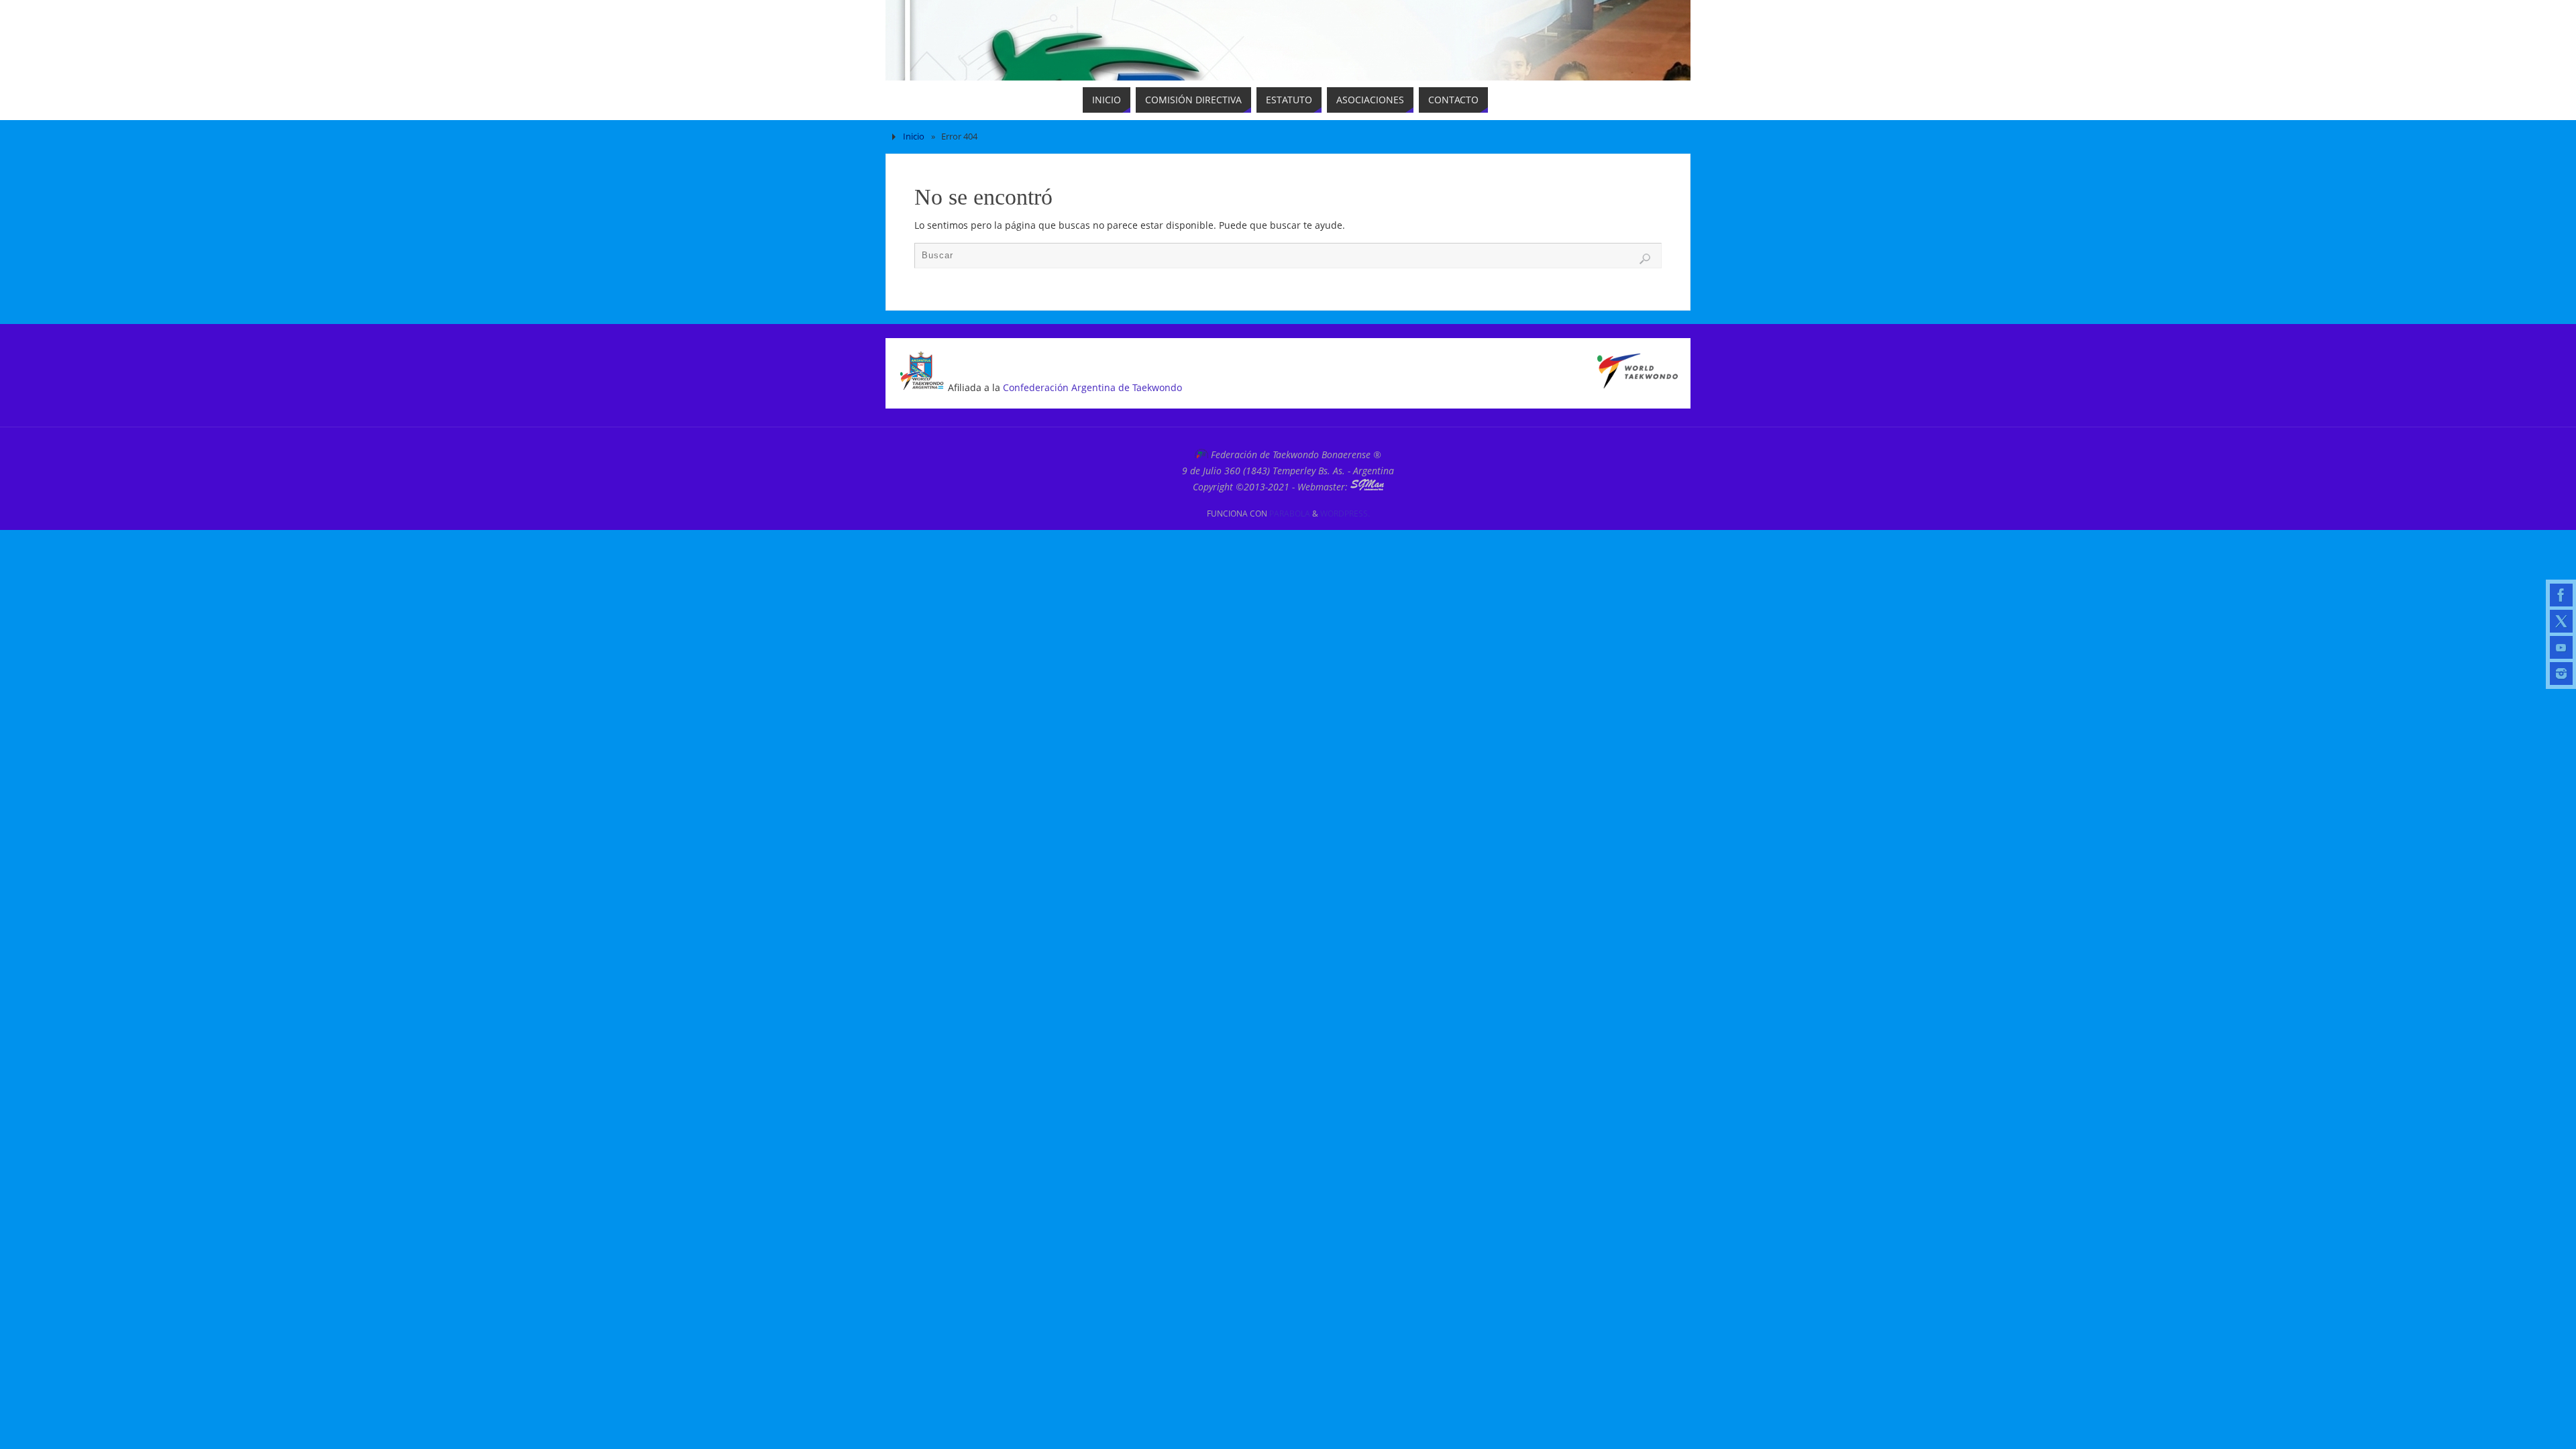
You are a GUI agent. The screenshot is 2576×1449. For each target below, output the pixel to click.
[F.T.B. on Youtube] (2561, 647)
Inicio (914, 137)
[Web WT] (1638, 385)
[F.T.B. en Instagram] (2561, 674)
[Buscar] (1645, 259)
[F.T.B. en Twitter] (2561, 621)
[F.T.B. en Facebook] (2561, 595)
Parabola (1290, 514)
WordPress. (1345, 514)
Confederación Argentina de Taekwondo (1092, 387)
